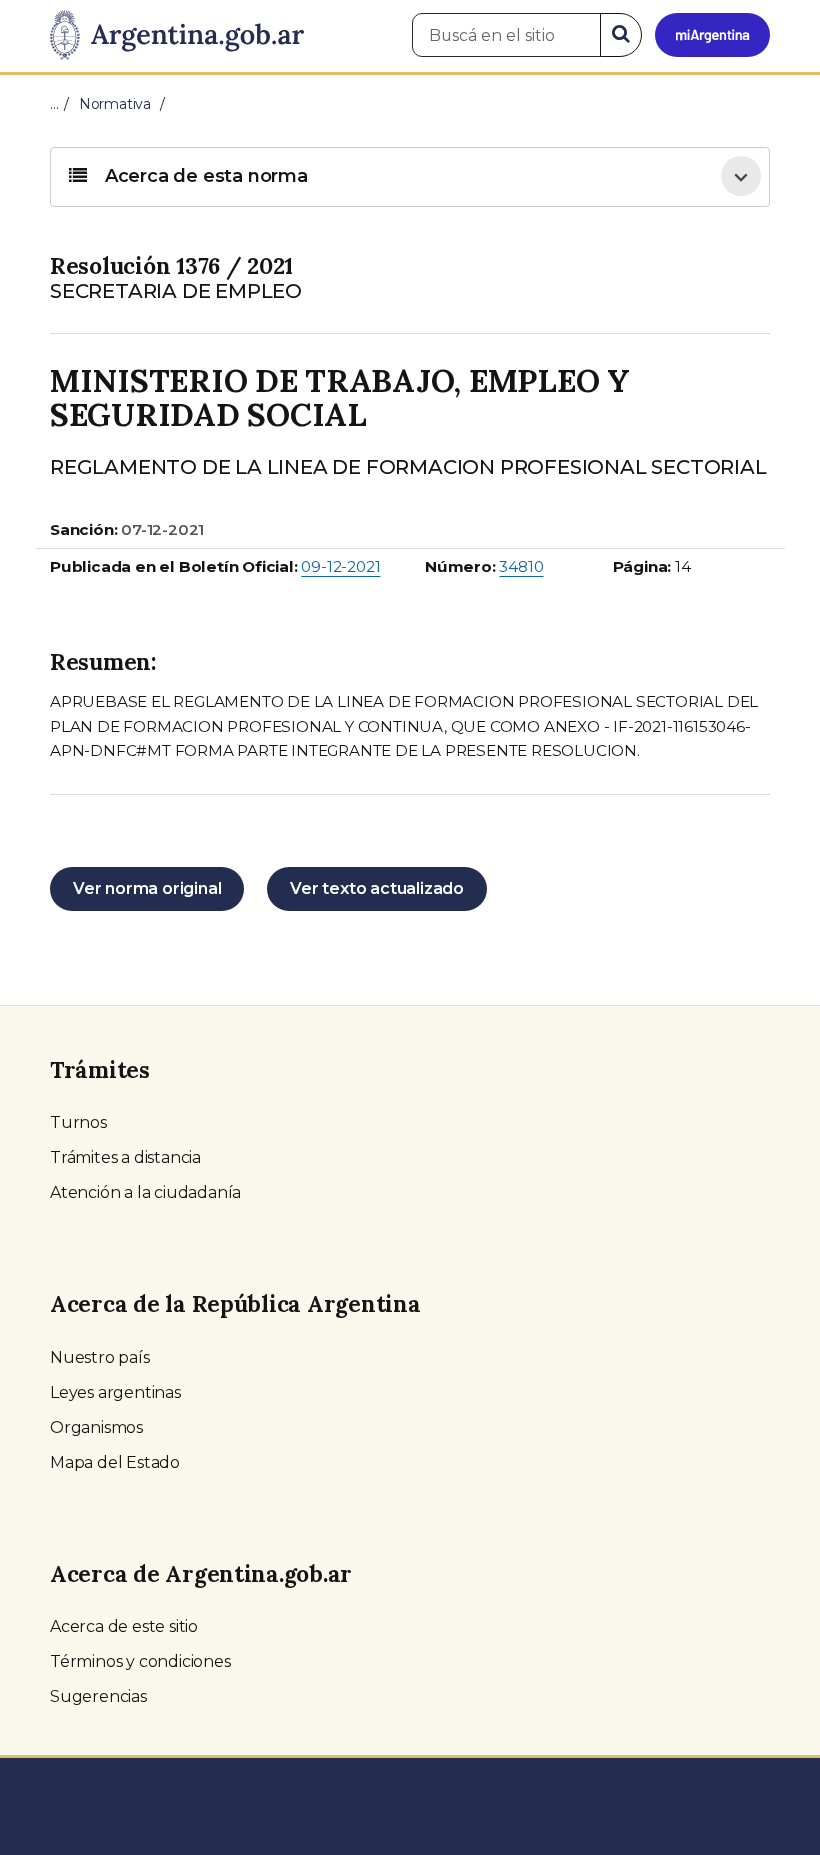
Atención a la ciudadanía (145, 1192)
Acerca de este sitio (124, 1626)
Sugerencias (98, 1696)
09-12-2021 (340, 566)
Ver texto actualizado (377, 888)
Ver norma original (147, 888)
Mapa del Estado (115, 1462)
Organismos (96, 1427)
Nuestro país (100, 1357)
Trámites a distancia (125, 1157)
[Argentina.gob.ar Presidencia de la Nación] (177, 36)
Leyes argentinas (115, 1392)
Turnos (78, 1122)
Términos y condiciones (140, 1661)
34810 (521, 566)
